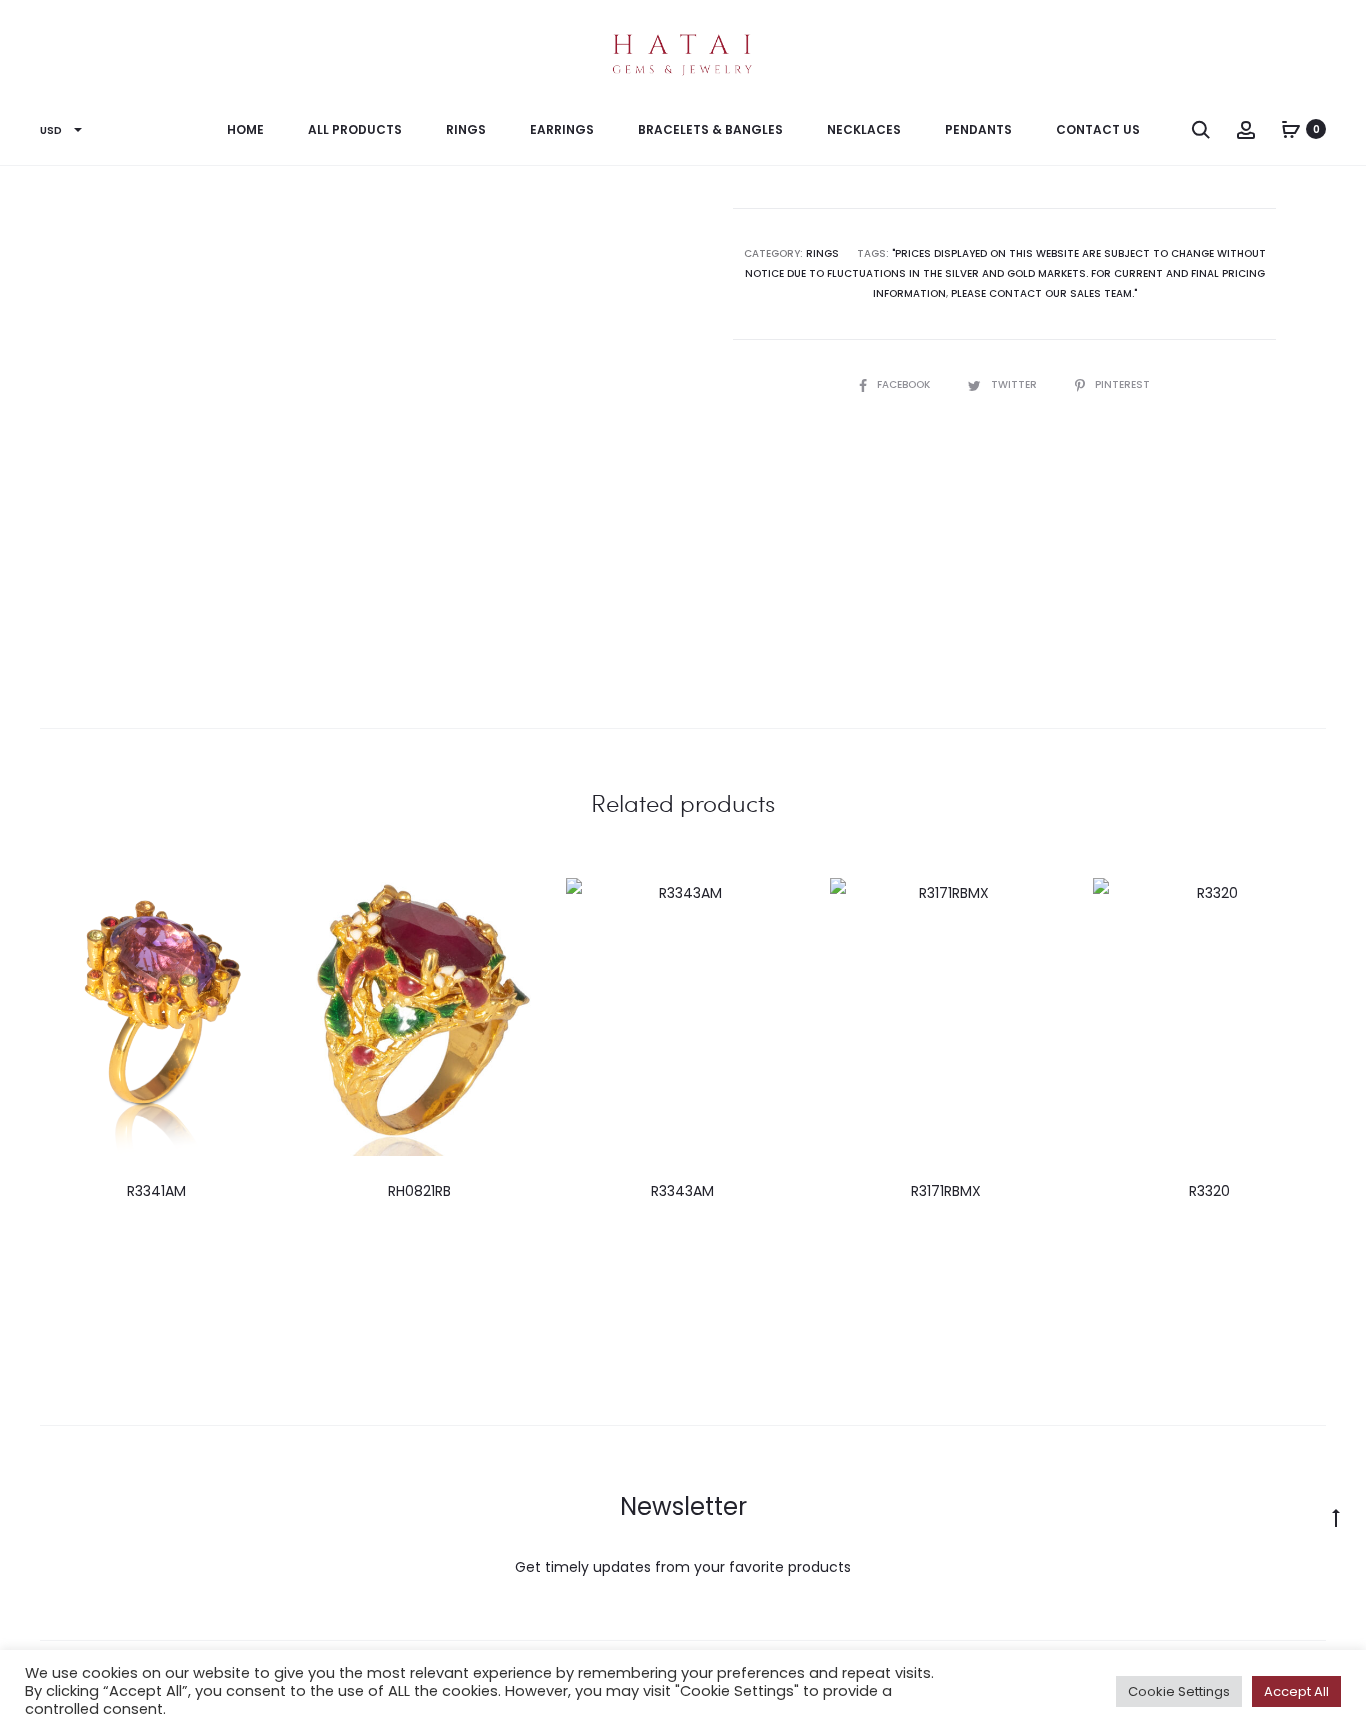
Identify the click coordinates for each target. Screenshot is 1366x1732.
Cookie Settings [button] (1179, 1691)
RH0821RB (419, 1191)
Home (245, 129)
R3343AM (682, 1191)
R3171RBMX (946, 1191)
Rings (466, 129)
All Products (355, 129)
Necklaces (864, 129)
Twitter (1015, 384)
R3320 (1209, 1191)
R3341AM (156, 1191)
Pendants (978, 129)
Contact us (1098, 129)
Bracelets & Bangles (710, 129)
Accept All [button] (1296, 1691)
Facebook (905, 384)
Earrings (562, 129)
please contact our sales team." (1044, 293)
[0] (1291, 129)
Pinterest (1122, 384)
